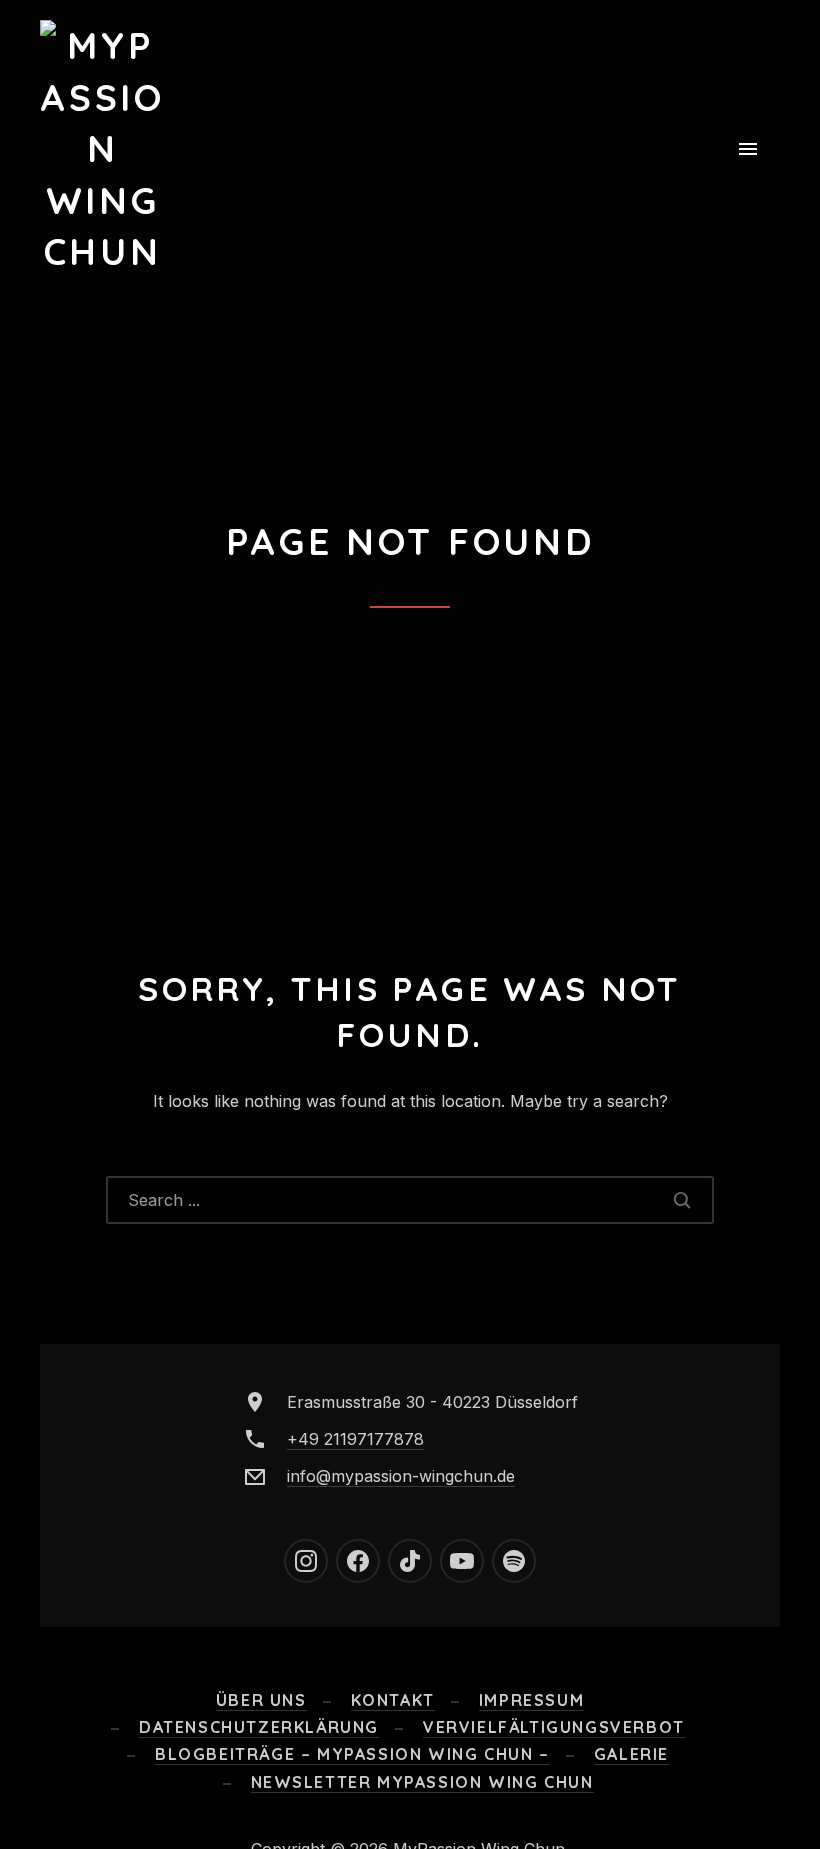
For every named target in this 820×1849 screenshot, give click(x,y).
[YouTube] (462, 1561)
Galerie (631, 1754)
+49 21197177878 (355, 1439)
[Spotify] (514, 1561)
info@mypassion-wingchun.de (401, 1476)
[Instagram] (306, 1561)
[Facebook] (358, 1561)
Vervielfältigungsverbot (554, 1727)
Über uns (261, 1700)
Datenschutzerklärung (259, 1727)
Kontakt (393, 1700)
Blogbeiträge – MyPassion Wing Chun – (352, 1754)
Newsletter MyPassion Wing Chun (422, 1782)
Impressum (531, 1700)
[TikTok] (410, 1561)
